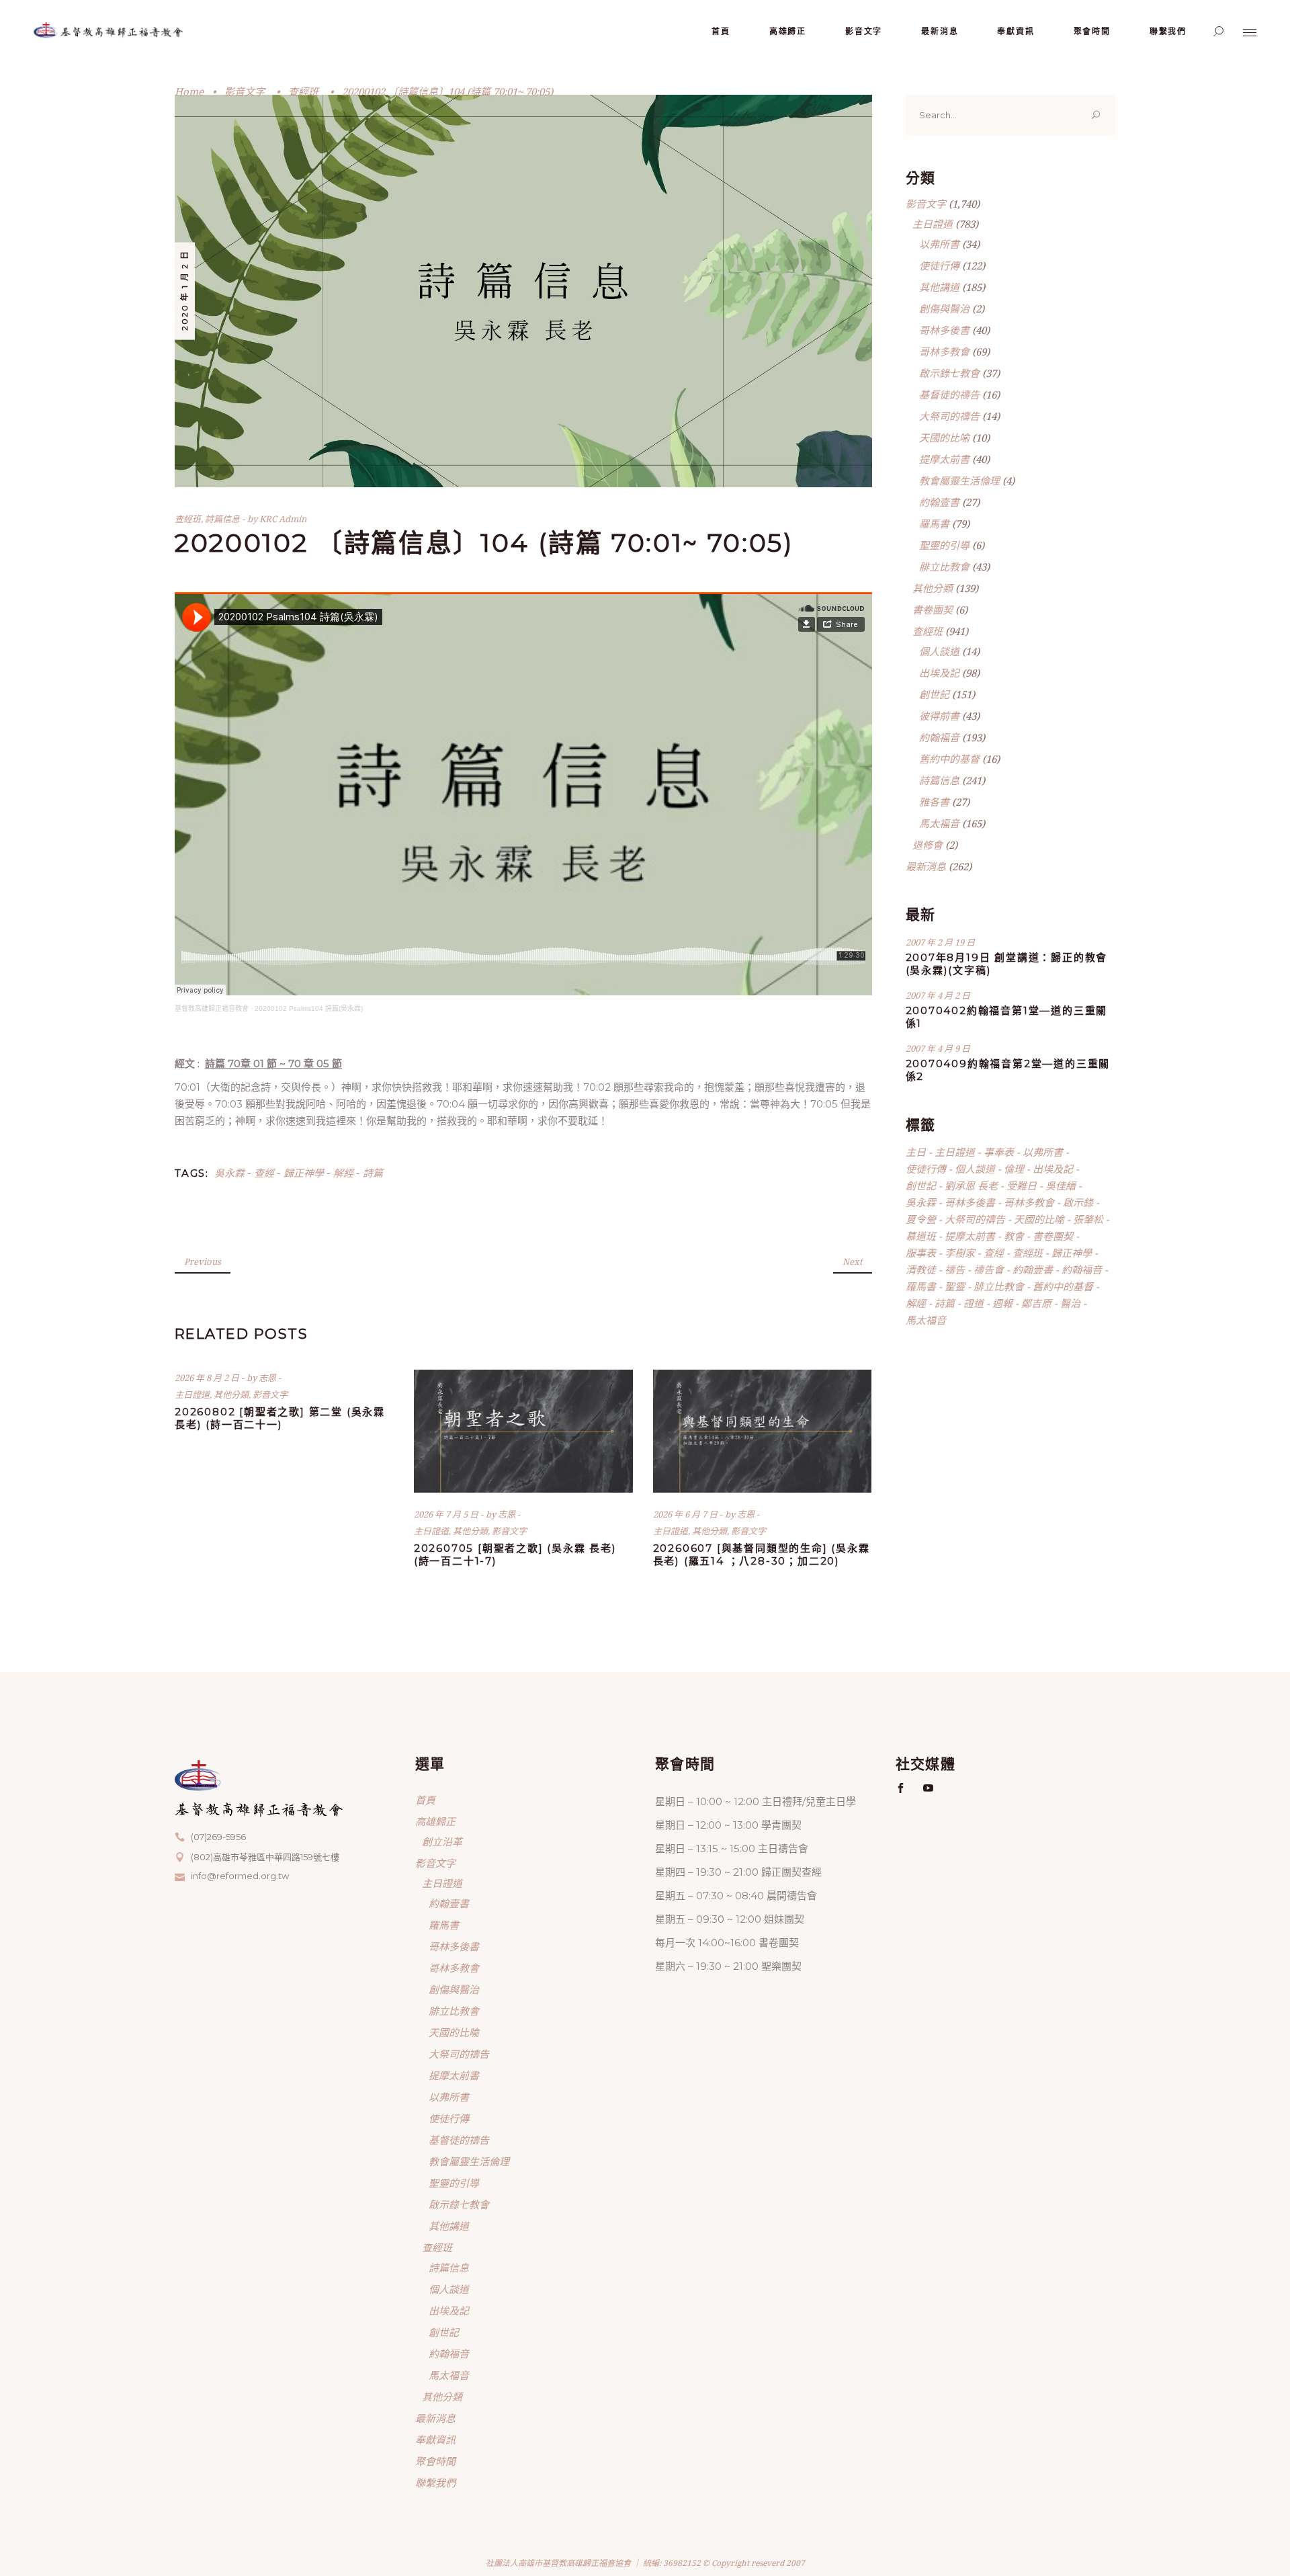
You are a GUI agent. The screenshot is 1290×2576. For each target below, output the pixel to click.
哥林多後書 (944, 330)
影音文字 (245, 91)
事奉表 (999, 1152)
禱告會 (989, 1270)
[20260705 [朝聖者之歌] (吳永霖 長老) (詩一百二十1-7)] (523, 1431)
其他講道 (939, 287)
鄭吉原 (1036, 1303)
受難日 (1022, 1186)
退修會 (928, 845)
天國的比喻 (944, 438)
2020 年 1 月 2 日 (184, 290)
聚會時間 (435, 2461)
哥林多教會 (944, 351)
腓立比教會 (944, 567)
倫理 (1014, 1169)
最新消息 (926, 866)
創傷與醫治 (944, 308)
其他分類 (231, 1395)
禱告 (955, 1270)
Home (189, 91)
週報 (1002, 1303)
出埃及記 (939, 673)
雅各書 (934, 802)
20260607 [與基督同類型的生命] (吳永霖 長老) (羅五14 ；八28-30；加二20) (762, 1554)
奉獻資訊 (435, 2440)
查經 (264, 1173)
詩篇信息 (222, 519)
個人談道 (939, 651)
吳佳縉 (1061, 1186)
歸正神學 (304, 1173)
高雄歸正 (435, 1821)
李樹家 (960, 1253)
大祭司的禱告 (949, 416)
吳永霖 (229, 1173)
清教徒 (921, 1270)
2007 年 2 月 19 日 (940, 942)
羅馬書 (934, 524)
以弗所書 (939, 244)
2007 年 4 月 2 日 (938, 995)
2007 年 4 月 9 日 (938, 1048)
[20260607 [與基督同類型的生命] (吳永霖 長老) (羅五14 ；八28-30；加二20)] (763, 1431)
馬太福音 (939, 823)
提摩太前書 (944, 459)
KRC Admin (283, 519)
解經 (343, 1173)
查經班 (303, 91)
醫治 (1070, 1303)
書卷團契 (933, 610)
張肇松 (1088, 1219)
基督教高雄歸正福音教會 (212, 1008)
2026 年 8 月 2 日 (208, 1378)
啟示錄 (1078, 1202)
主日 (916, 1152)
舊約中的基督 (949, 759)
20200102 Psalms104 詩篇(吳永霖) (309, 1008)
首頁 (425, 1800)
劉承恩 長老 (971, 1186)
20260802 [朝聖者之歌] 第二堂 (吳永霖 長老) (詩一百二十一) (280, 1418)
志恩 (268, 1378)
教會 (1014, 1236)
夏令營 (921, 1219)
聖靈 (955, 1286)
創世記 (934, 694)
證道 (974, 1303)
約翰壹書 (939, 502)
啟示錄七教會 (949, 373)
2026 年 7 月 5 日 (447, 1514)
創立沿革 (442, 1841)
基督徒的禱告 (949, 394)
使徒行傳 (939, 265)
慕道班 (921, 1236)
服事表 (921, 1253)
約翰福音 (939, 737)
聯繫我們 (435, 2483)
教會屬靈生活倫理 (959, 481)
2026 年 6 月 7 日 (686, 1514)
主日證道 (192, 1395)
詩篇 (373, 1173)
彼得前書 (939, 716)
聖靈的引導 (944, 545)
